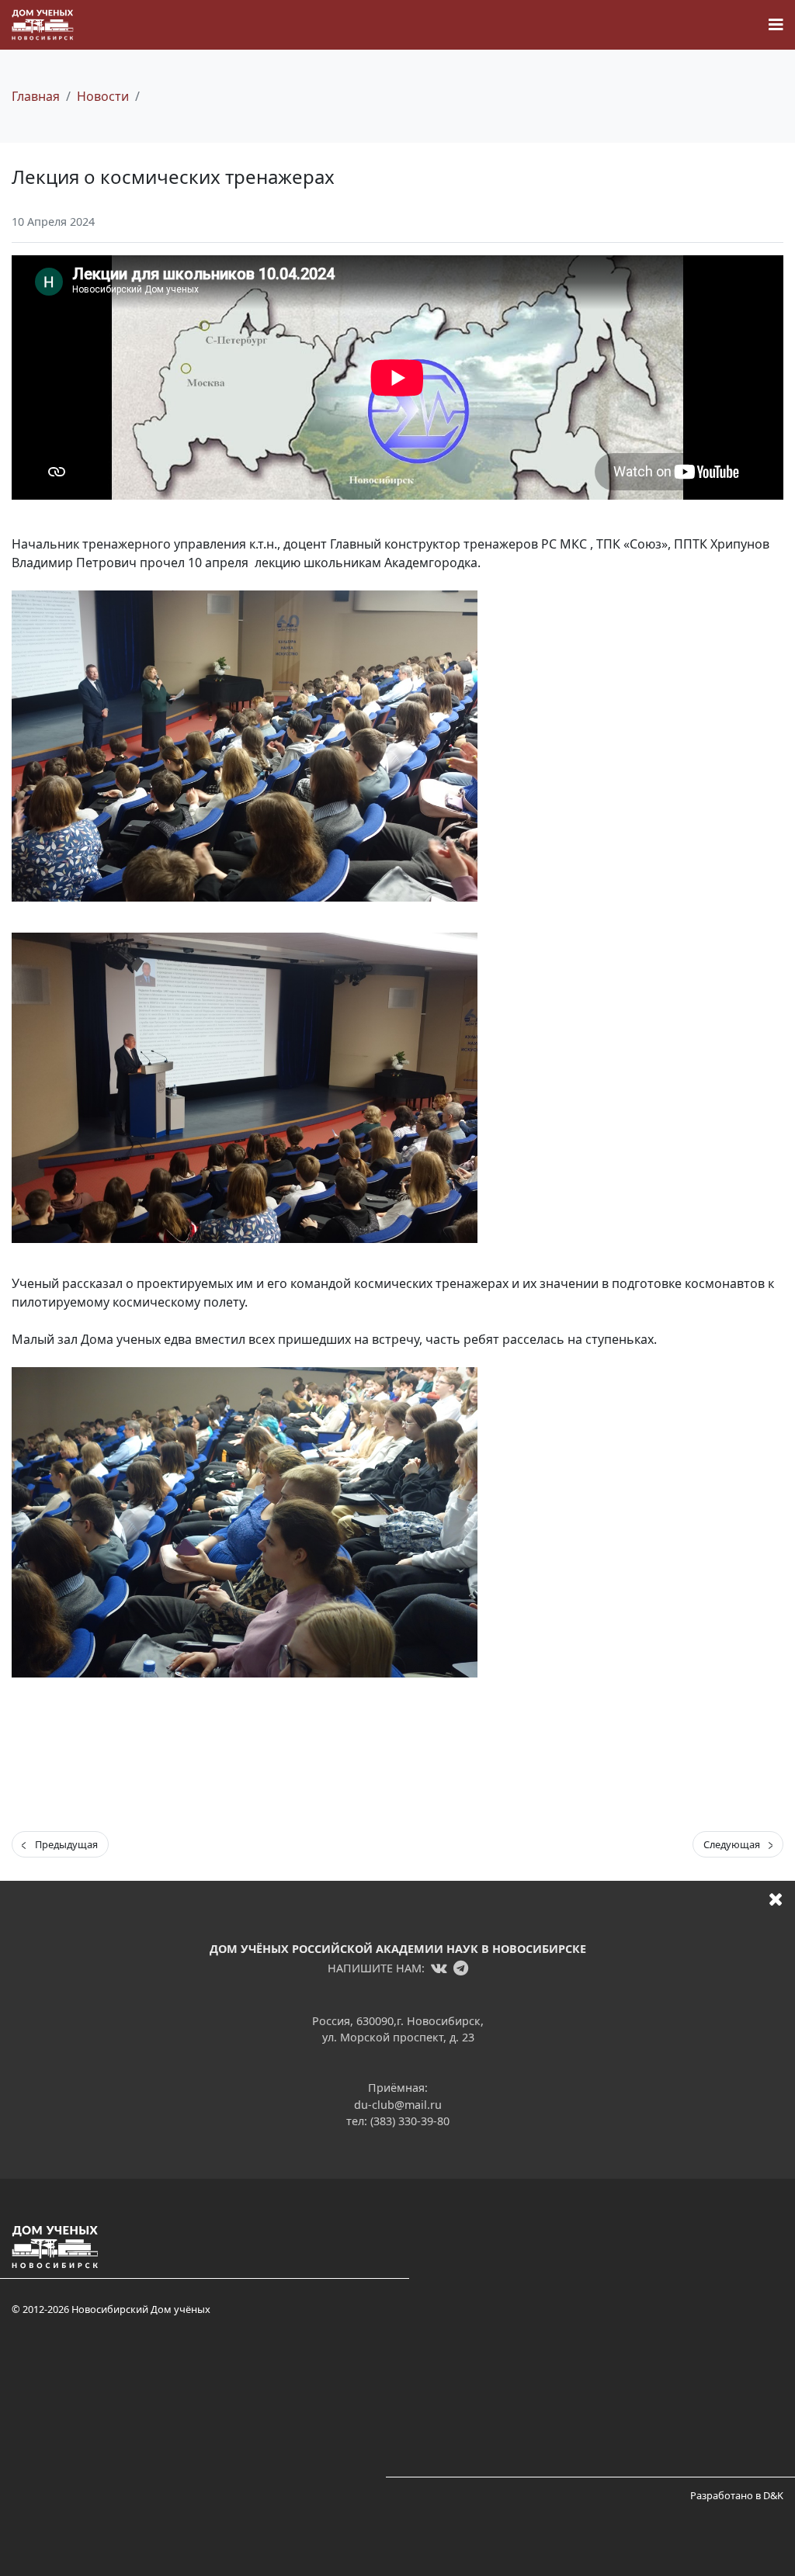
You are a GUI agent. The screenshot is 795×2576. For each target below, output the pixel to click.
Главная (36, 96)
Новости (103, 96)
